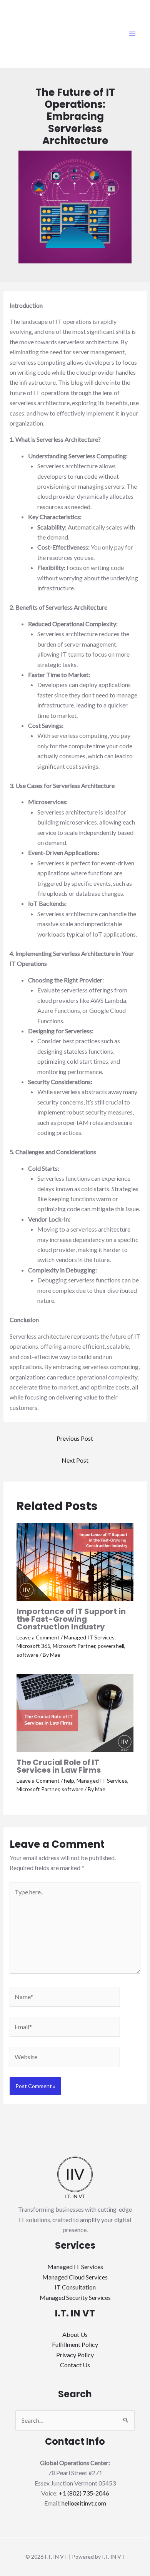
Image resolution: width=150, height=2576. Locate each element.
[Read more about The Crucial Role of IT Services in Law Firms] (75, 1712)
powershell (111, 1646)
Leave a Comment (38, 1637)
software (27, 1655)
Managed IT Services (89, 1637)
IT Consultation (75, 2287)
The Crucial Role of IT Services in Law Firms (59, 1766)
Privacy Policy (75, 2355)
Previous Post (75, 1438)
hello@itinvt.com (84, 2503)
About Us (75, 2334)
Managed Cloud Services (75, 2277)
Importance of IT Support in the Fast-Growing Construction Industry (71, 1619)
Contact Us (75, 2365)
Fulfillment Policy (75, 2344)
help (69, 1781)
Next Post (75, 1460)
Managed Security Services (75, 2297)
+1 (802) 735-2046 (84, 2493)
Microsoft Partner (74, 1646)
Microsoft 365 (33, 1646)
